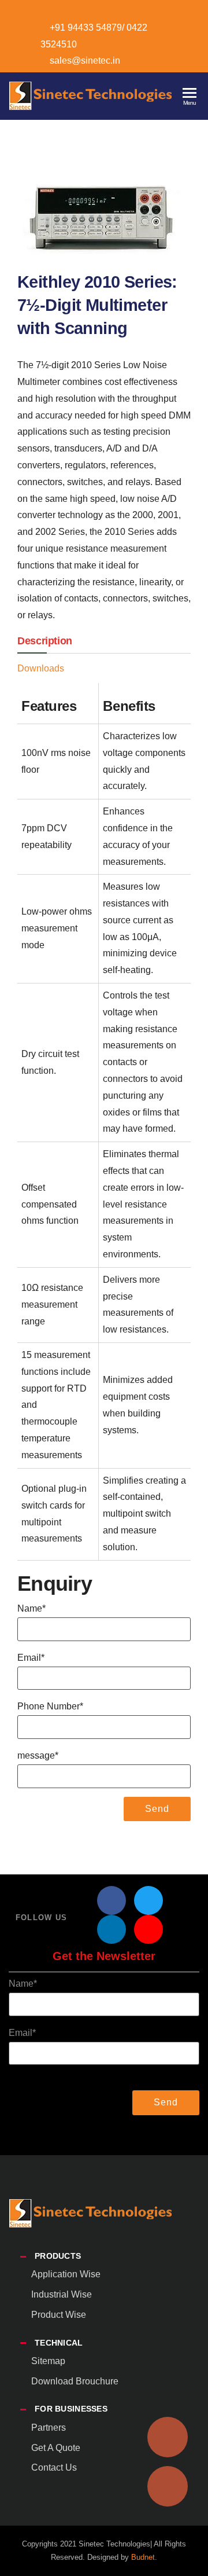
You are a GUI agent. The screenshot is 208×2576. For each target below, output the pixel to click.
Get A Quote (56, 2448)
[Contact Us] (168, 2486)
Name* (31, 1608)
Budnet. (144, 2557)
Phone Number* (50, 1706)
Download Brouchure (75, 2381)
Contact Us (54, 2467)
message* (38, 1755)
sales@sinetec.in (85, 60)
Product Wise (59, 2315)
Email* (31, 1658)
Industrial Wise (62, 2294)
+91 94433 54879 (86, 27)
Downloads (41, 668)
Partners (49, 2428)
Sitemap (48, 2361)
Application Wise (66, 2274)
